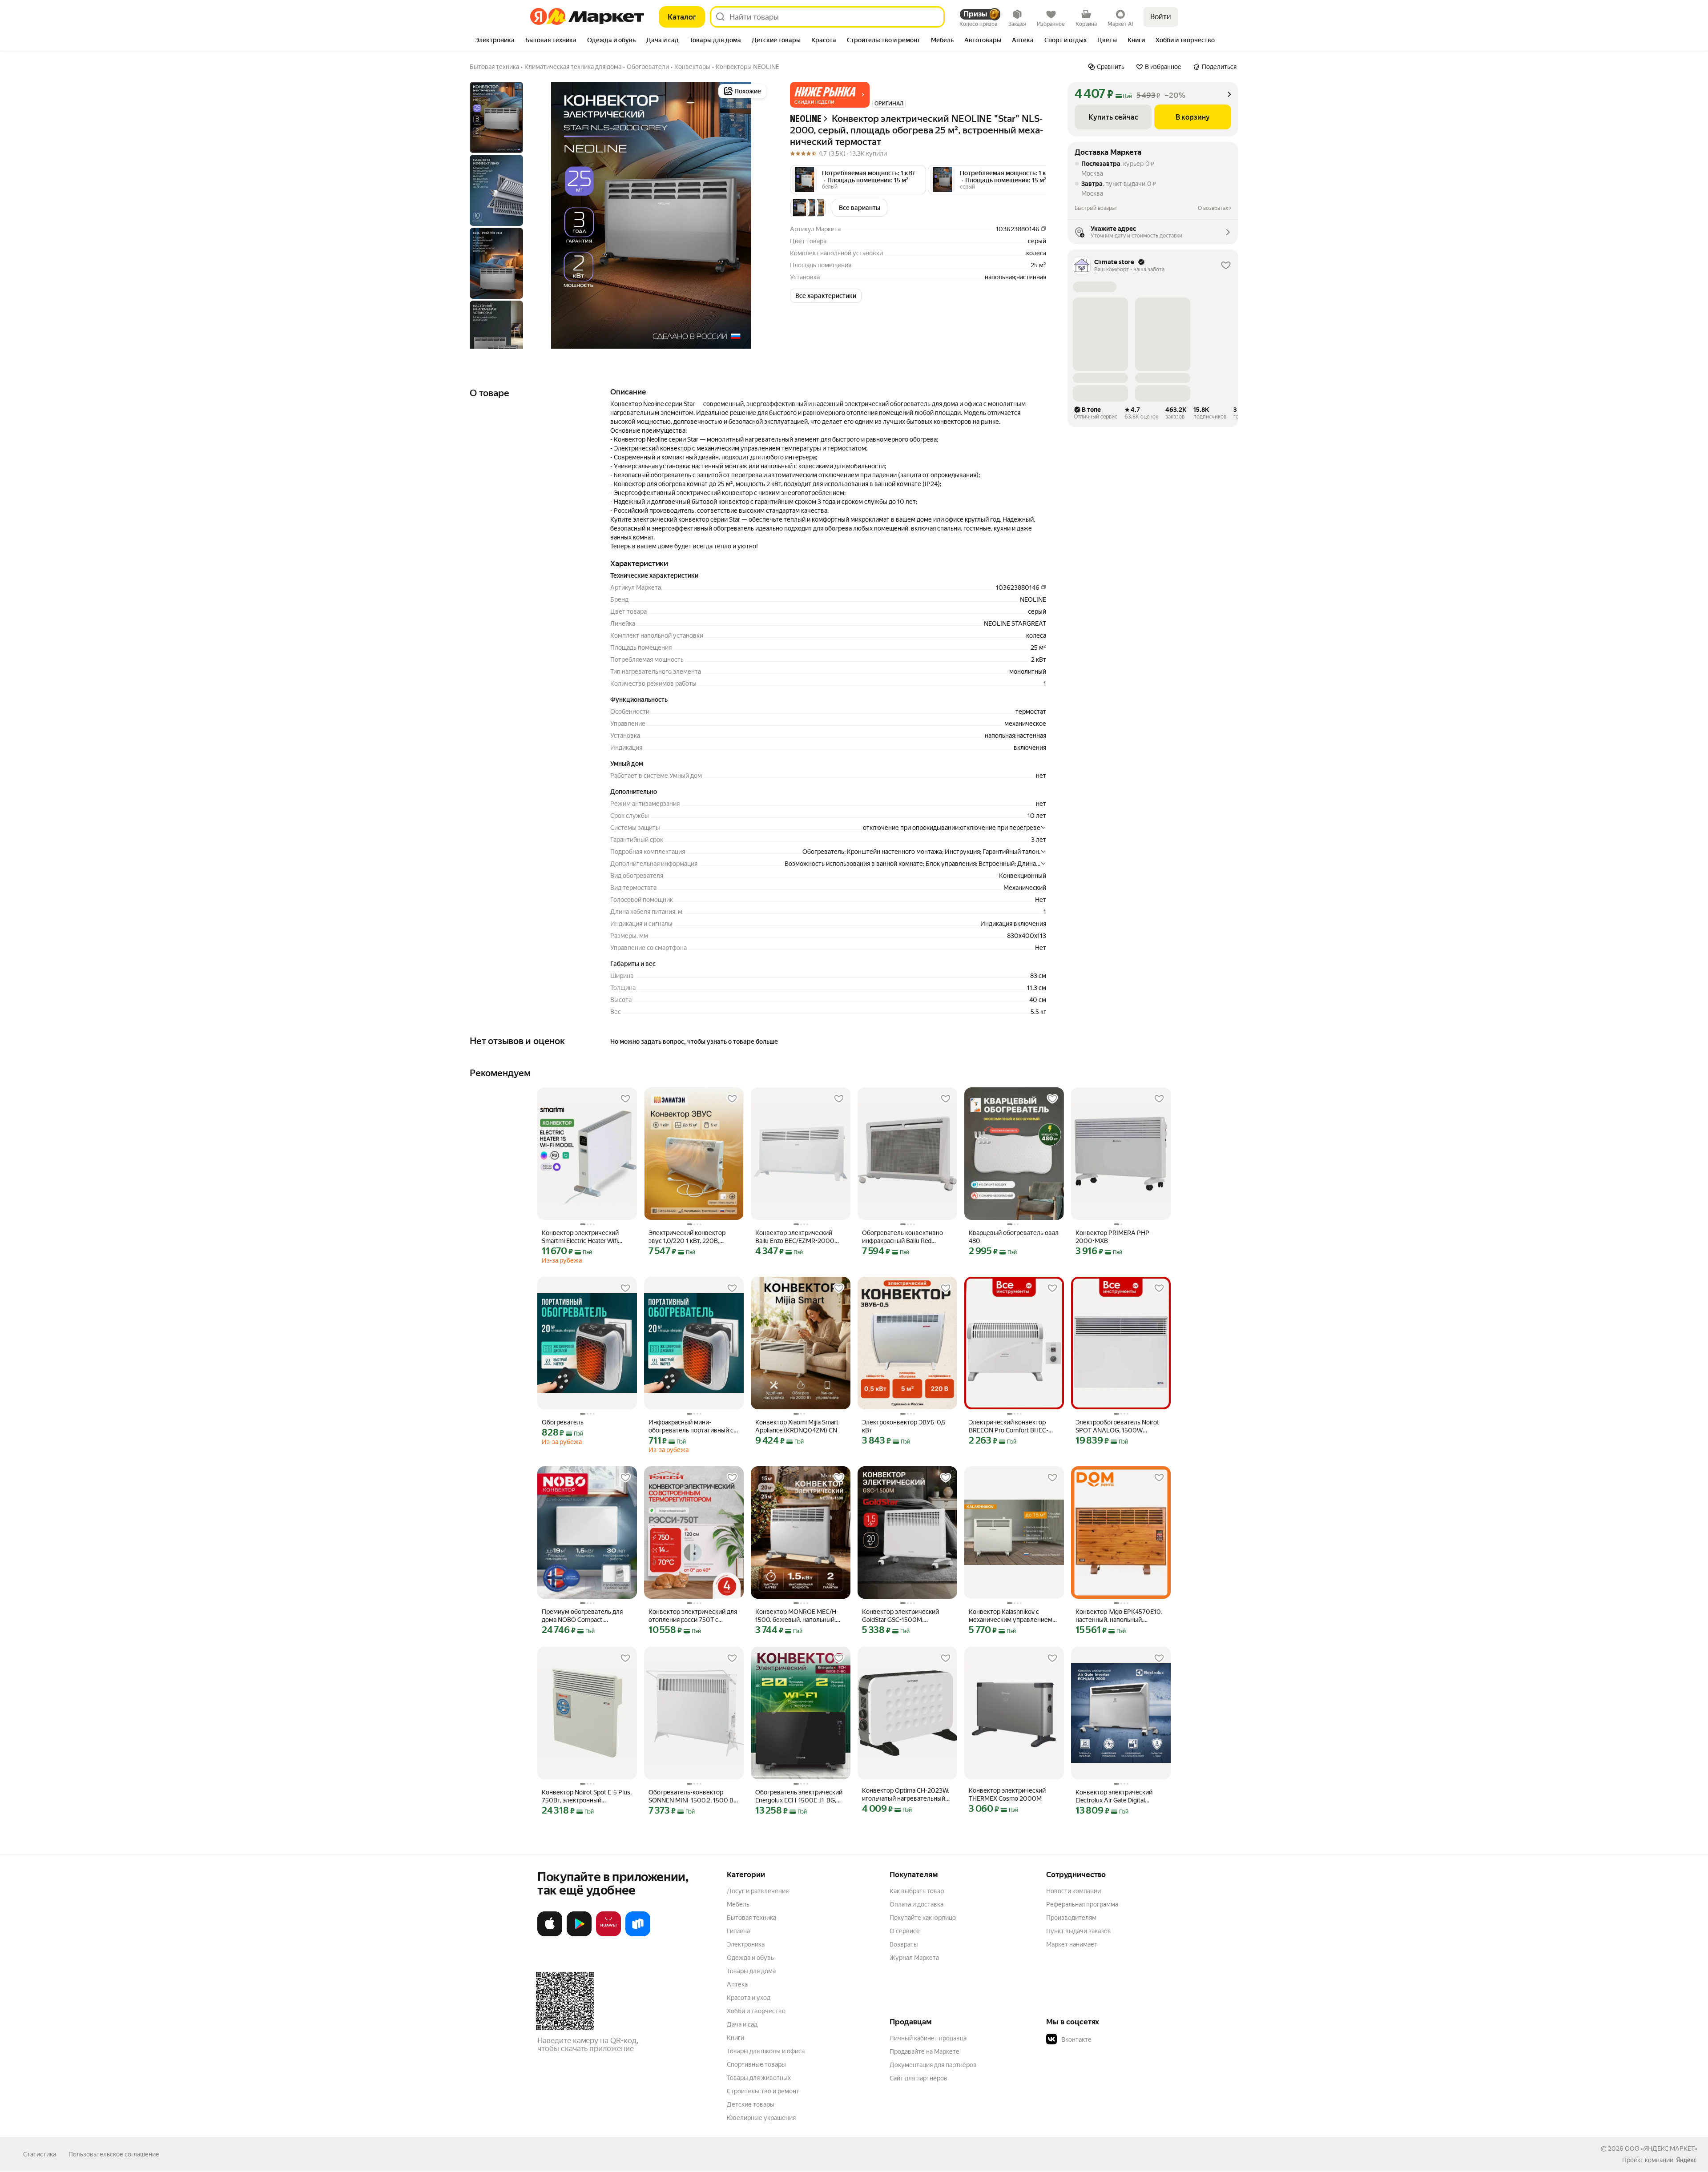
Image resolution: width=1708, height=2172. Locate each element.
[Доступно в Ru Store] (638, 1935)
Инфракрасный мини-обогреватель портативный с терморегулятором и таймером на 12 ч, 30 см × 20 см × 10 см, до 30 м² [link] (691, 1426)
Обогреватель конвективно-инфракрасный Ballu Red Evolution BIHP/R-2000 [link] (904, 1237)
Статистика (40, 2154)
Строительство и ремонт (763, 2091)
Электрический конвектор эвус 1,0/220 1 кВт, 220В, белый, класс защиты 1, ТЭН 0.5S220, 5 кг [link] (688, 1237)
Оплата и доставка (916, 1904)
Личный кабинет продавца (928, 2038)
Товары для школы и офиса (766, 2051)
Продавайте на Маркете (924, 2051)
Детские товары (751, 2104)
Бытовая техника (751, 1918)
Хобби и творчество (756, 2011)
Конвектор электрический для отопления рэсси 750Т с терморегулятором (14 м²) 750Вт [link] (693, 1616)
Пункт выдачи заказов (1079, 1931)
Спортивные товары (756, 2064)
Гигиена (738, 1931)
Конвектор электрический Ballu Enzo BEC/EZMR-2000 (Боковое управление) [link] (795, 1237)
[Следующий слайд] (754, 215)
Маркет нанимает (1072, 1944)
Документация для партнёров (933, 2065)
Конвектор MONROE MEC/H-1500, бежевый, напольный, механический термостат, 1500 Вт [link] (797, 1616)
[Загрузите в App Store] (550, 1935)
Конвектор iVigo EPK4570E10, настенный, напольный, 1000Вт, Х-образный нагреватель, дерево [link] (1119, 1616)
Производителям (1071, 1918)
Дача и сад (742, 2024)
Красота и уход (749, 1998)
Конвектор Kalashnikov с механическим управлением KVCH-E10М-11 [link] (1011, 1616)
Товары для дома (751, 1971)
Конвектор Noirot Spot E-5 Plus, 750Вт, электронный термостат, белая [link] (587, 1796)
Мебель (738, 1904)
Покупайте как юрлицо (923, 1918)
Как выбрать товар (917, 1891)
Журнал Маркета (914, 1958)
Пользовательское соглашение (114, 2154)
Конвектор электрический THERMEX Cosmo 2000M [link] (1007, 1794)
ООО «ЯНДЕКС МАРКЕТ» (1661, 2148)
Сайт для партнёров (918, 2078)
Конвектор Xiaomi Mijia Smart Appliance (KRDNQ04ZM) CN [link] (797, 1426)
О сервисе (905, 1931)
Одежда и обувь (750, 1958)
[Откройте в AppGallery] (608, 1935)
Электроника (746, 1944)
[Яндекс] (1686, 2160)
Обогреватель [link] (563, 1422)
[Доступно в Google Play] (579, 1935)
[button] (830, 95)
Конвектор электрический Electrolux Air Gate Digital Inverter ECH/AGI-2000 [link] (1114, 1796)
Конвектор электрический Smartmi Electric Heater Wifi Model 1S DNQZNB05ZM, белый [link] (587, 1237)
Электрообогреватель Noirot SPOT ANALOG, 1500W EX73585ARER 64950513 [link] (1117, 1426)
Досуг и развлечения (758, 1891)
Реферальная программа (1082, 1904)
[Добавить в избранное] (625, 1099)
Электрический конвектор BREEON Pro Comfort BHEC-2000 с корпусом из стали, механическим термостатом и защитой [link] (1013, 1426)
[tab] (495, 41)
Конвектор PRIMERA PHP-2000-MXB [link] (1114, 1237)
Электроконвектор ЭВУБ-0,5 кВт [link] (904, 1426)
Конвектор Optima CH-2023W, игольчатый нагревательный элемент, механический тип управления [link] (906, 1795)
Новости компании (1074, 1891)
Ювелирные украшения (761, 2118)
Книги (735, 2038)
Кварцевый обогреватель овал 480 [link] (1014, 1237)
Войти (1161, 17)
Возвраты (904, 1944)
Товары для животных (759, 2078)
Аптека (737, 1984)
